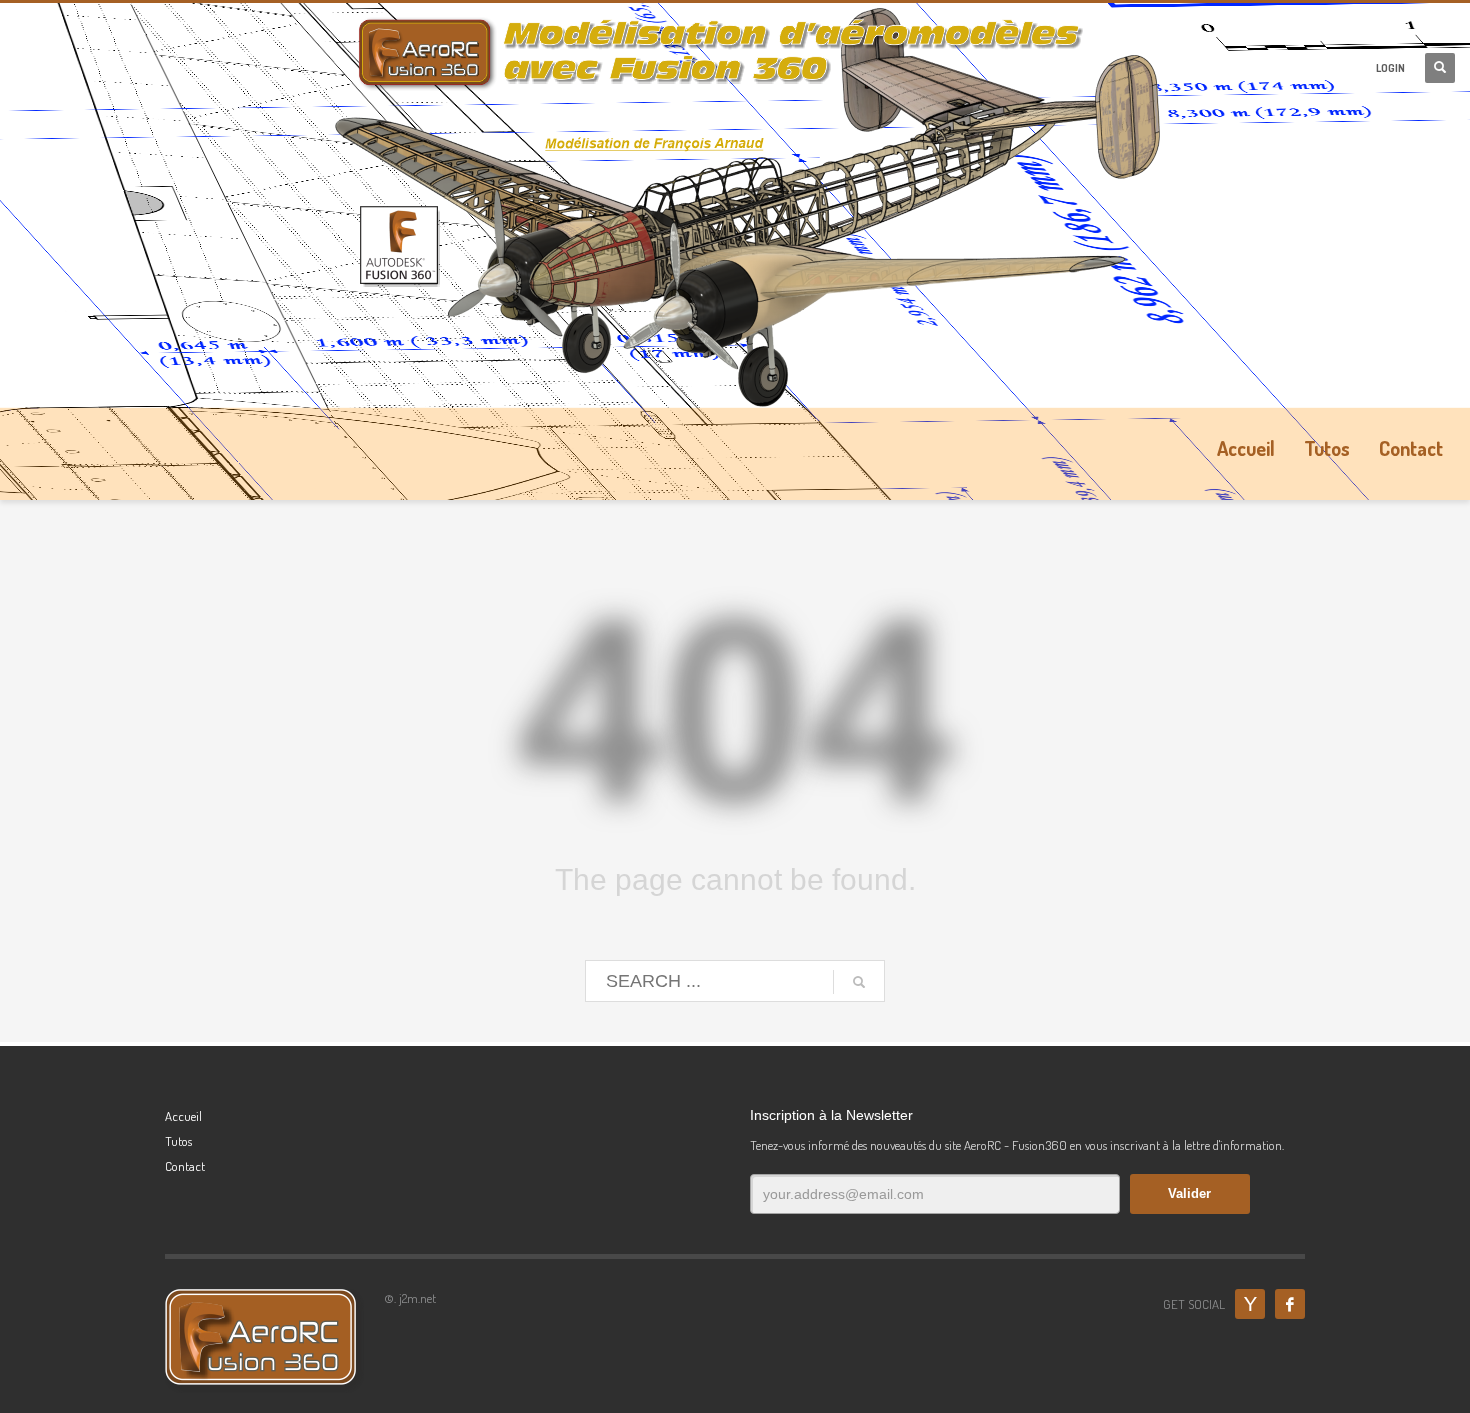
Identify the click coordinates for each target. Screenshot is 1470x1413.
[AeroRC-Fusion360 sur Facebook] (1290, 1304)
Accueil (183, 1116)
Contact (185, 1166)
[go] (859, 982)
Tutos (178, 1141)
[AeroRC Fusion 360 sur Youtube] (1250, 1304)
